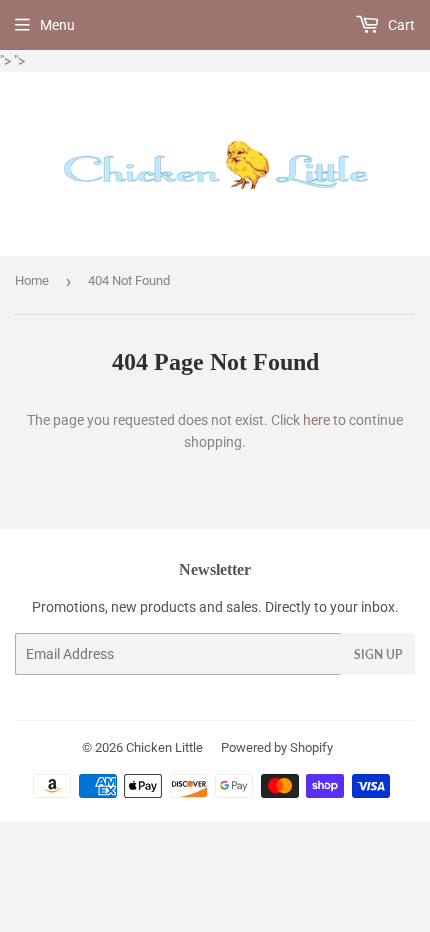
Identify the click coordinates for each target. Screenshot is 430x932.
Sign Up (378, 654)
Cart (400, 25)
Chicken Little (164, 747)
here (316, 420)
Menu (57, 25)
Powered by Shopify (277, 747)
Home (32, 280)
